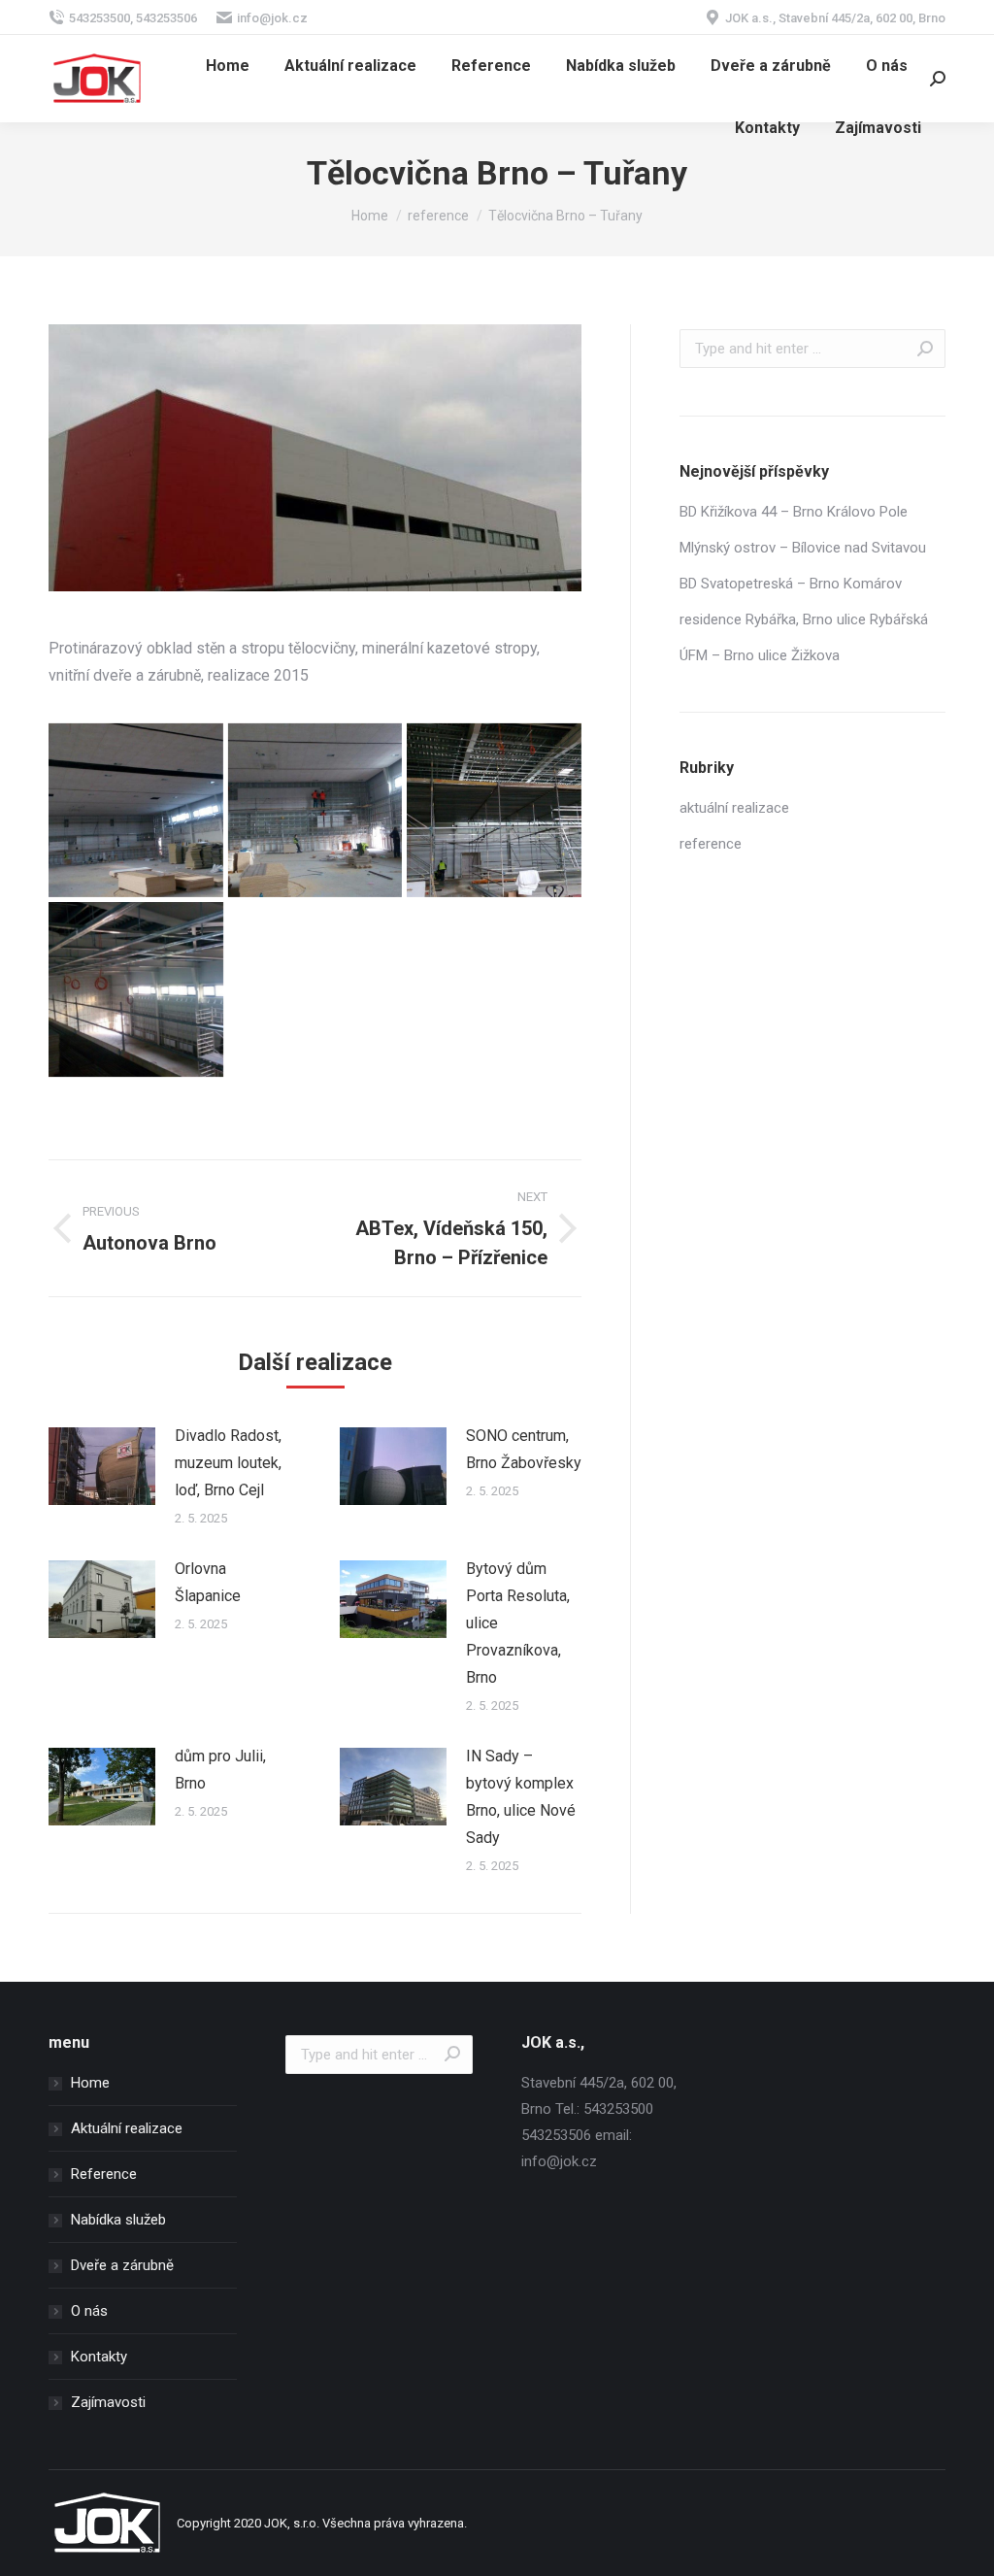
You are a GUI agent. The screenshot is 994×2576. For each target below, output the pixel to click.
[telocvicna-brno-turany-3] (315, 811)
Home (90, 2083)
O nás (89, 2311)
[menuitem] (228, 66)
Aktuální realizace (127, 2128)
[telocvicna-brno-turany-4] (494, 811)
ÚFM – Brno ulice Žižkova (760, 655)
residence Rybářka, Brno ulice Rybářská (804, 619)
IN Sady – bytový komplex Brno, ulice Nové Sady (521, 1797)
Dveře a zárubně (122, 2265)
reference (711, 844)
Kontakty (99, 2357)
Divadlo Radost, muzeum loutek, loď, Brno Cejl (228, 1463)
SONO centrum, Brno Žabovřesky (524, 1449)
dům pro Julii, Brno (220, 1770)
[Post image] (102, 1466)
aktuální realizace (734, 808)
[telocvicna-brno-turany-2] (136, 811)
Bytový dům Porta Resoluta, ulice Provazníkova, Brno (518, 1623)
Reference (104, 2174)
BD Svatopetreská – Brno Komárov (791, 584)
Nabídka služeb (118, 2220)
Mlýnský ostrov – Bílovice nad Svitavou (803, 548)
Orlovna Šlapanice (208, 1582)
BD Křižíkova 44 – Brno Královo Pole (794, 512)
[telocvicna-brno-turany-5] (136, 989)
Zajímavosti (108, 2402)
